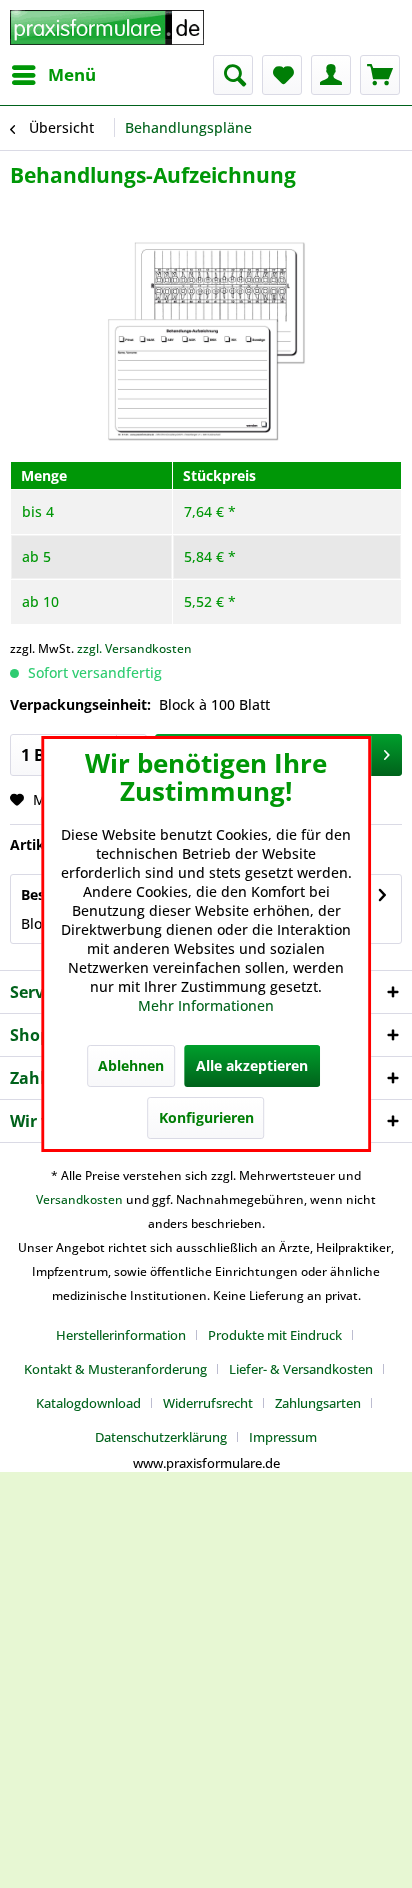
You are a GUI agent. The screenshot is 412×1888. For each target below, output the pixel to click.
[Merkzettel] (282, 75)
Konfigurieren (206, 1117)
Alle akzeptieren (252, 1065)
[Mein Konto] (331, 75)
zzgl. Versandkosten (134, 648)
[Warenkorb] (380, 75)
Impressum (283, 1437)
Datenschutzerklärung (161, 1437)
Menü (72, 74)
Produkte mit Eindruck (275, 1335)
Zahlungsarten (318, 1403)
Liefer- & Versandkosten (301, 1369)
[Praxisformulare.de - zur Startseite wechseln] (107, 27)
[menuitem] (53, 75)
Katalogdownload (88, 1403)
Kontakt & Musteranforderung (115, 1369)
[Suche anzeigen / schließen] (233, 75)
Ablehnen (131, 1065)
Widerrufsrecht (208, 1403)
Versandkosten (79, 1199)
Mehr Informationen (206, 1005)
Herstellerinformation (121, 1335)
